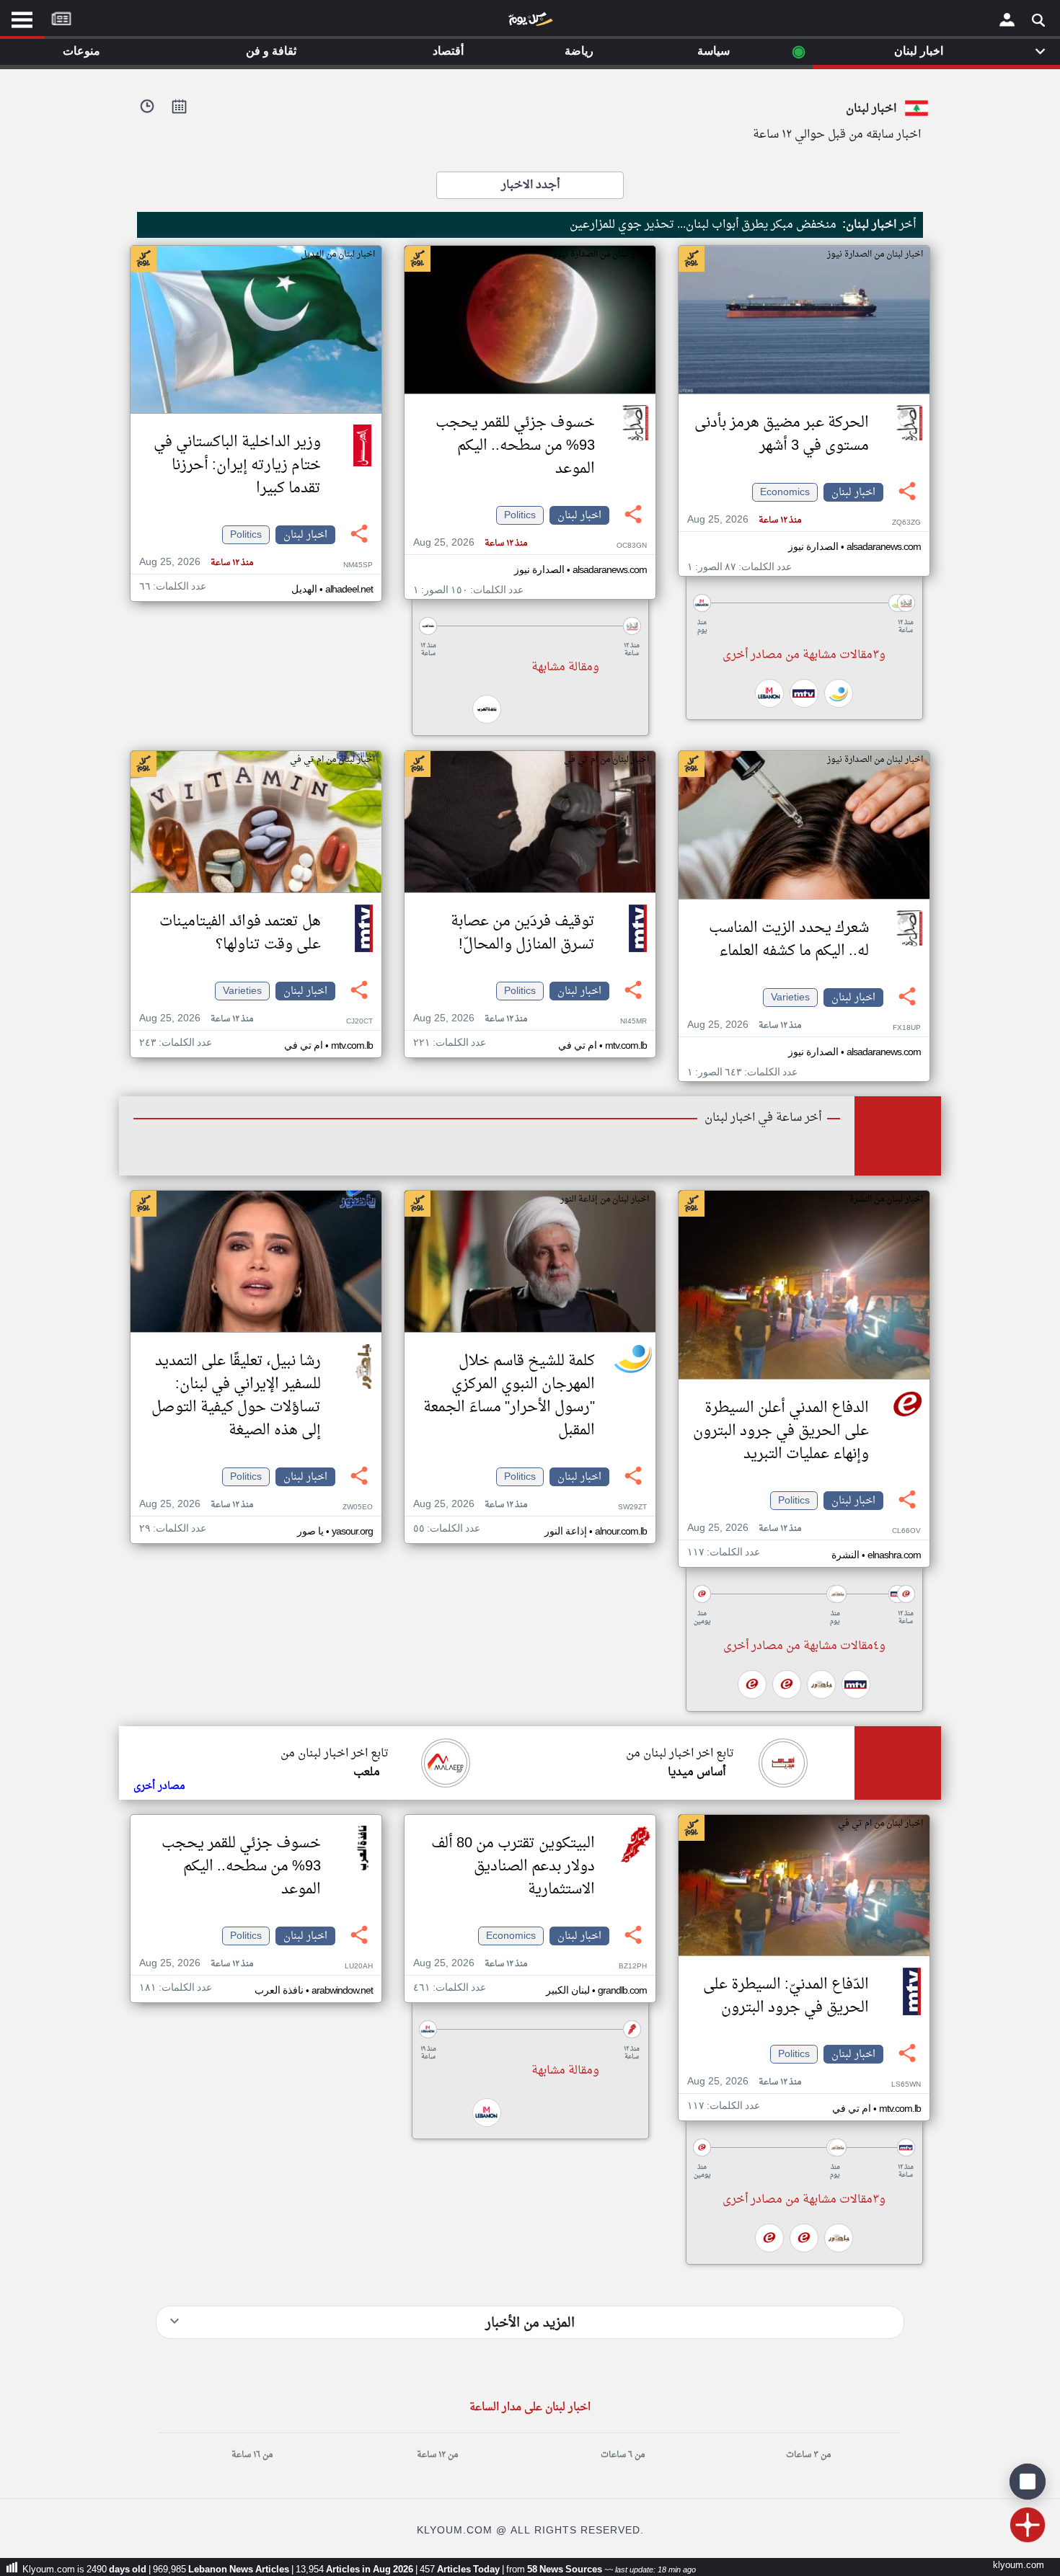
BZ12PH (633, 1967)
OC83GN (632, 546)
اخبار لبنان (853, 492)
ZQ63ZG (906, 523)
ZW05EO (358, 1507)
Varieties (790, 998)
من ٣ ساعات (808, 2455)
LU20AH (359, 1967)
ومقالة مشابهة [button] (565, 667)
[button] (804, 603)
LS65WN (906, 2085)
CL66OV (906, 1531)
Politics (520, 515)
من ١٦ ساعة (252, 2455)
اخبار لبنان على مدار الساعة (530, 2408)
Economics (785, 492)
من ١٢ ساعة (437, 2455)
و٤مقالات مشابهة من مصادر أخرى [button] (804, 1646)
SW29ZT (632, 1507)
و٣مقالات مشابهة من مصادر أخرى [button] (804, 655)
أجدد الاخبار (530, 185)
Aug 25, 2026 (744, 520)
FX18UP (907, 1028)
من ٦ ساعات (623, 2455)
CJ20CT (359, 1022)
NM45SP (358, 565)
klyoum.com (1019, 2566)
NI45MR (633, 1022)
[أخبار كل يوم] (530, 22)
